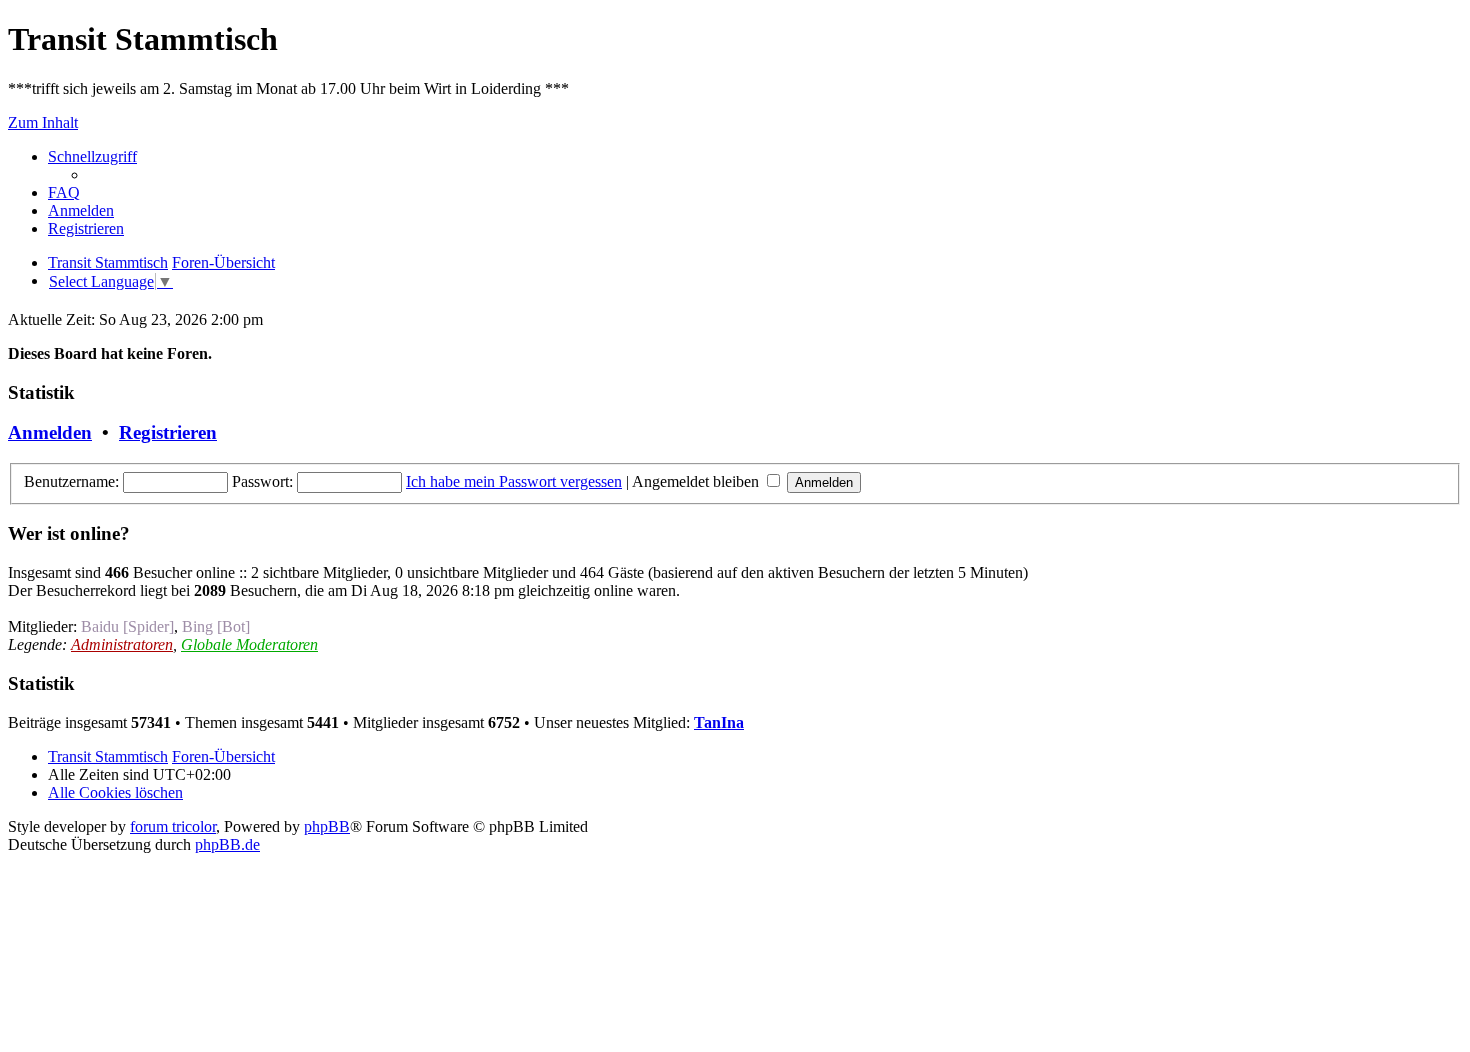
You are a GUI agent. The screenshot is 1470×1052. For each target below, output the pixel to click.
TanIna (719, 722)
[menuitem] (64, 192)
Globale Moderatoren (249, 644)
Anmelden (50, 432)
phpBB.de (227, 844)
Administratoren (122, 644)
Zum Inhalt (43, 122)
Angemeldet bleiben (697, 481)
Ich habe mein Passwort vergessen (514, 481)
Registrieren (168, 432)
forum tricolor (173, 826)
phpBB (327, 826)
